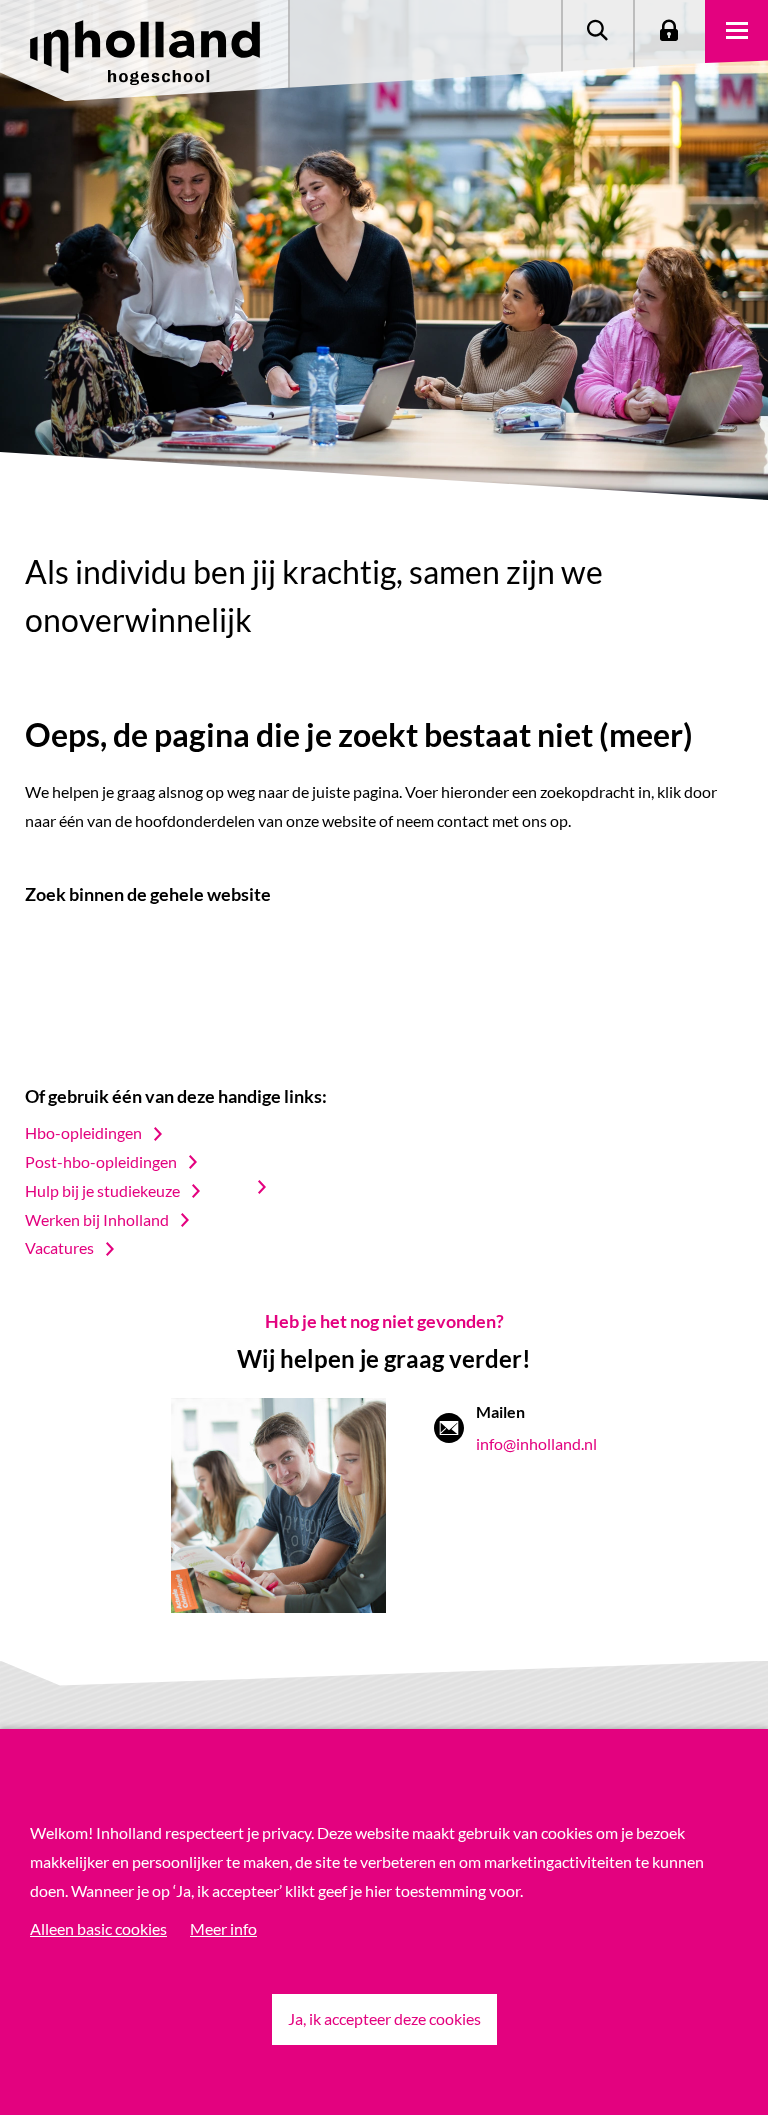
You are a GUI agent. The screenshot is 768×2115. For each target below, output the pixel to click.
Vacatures (59, 1247)
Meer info (223, 1928)
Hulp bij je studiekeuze (102, 1190)
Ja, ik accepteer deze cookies (384, 2018)
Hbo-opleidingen (83, 1132)
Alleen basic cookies (98, 1928)
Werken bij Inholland (97, 1219)
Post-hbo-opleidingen (101, 1161)
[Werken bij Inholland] (271, 1187)
